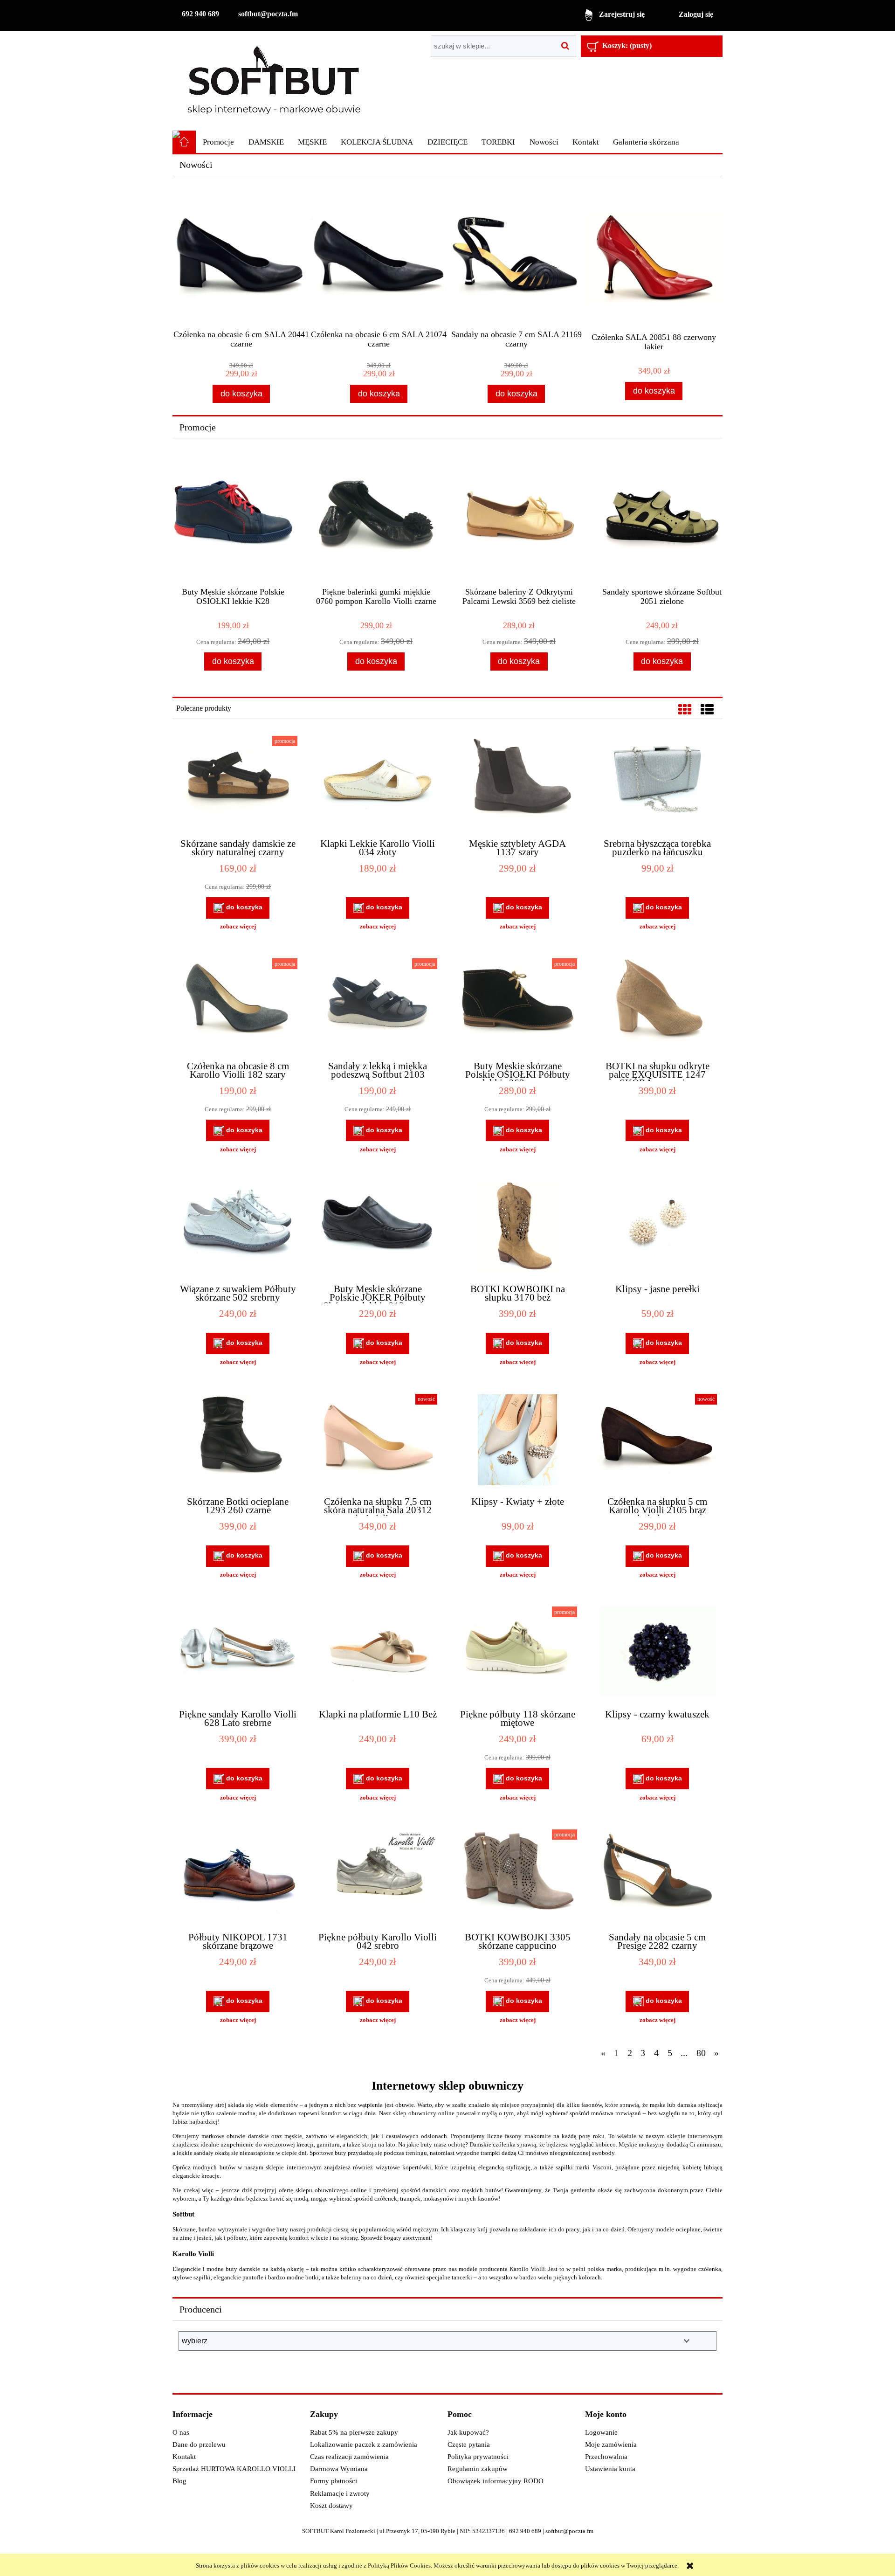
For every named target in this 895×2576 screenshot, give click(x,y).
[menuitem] (218, 142)
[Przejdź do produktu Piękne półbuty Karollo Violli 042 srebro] (378, 1877)
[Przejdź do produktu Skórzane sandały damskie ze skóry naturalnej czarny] (238, 783)
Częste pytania (469, 2444)
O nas (181, 2432)
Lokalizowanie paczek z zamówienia (364, 2444)
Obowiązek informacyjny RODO (496, 2481)
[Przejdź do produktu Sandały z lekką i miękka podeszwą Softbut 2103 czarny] (378, 1005)
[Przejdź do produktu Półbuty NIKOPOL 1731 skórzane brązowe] (238, 1877)
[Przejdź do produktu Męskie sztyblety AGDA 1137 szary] (517, 783)
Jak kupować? (468, 2432)
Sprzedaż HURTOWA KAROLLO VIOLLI (234, 2469)
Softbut (183, 2214)
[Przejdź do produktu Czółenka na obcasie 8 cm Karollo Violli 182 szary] (238, 1005)
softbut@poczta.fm (268, 14)
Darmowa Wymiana (339, 2469)
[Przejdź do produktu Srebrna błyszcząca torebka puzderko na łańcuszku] (657, 783)
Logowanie (601, 2432)
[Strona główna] (274, 80)
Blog (179, 2481)
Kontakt (184, 2457)
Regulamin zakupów (478, 2469)
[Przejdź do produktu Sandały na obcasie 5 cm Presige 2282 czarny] (657, 1877)
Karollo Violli (193, 2254)
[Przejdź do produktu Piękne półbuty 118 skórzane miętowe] (517, 1654)
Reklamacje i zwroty (340, 2493)
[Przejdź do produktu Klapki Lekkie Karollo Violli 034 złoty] (378, 783)
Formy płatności (334, 2481)
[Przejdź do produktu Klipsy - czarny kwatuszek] (657, 1654)
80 (701, 2053)
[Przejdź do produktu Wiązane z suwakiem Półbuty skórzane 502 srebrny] (238, 1228)
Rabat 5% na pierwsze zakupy (354, 2432)
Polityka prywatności (478, 2457)
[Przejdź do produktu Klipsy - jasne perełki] (657, 1228)
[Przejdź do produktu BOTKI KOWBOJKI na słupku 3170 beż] (517, 1228)
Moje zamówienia (611, 2444)
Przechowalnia (606, 2457)
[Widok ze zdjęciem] (685, 710)
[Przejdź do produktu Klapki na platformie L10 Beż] (378, 1654)
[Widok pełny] (707, 710)
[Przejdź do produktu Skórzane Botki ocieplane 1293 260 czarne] (238, 1441)
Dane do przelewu (199, 2444)
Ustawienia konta (610, 2469)
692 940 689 (200, 14)
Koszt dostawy (331, 2506)
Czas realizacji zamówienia (349, 2457)
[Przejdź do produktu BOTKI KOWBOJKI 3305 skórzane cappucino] (517, 1877)
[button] (238, 927)
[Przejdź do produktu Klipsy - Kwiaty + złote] (517, 1441)
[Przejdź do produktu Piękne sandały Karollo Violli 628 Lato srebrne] (238, 1654)
